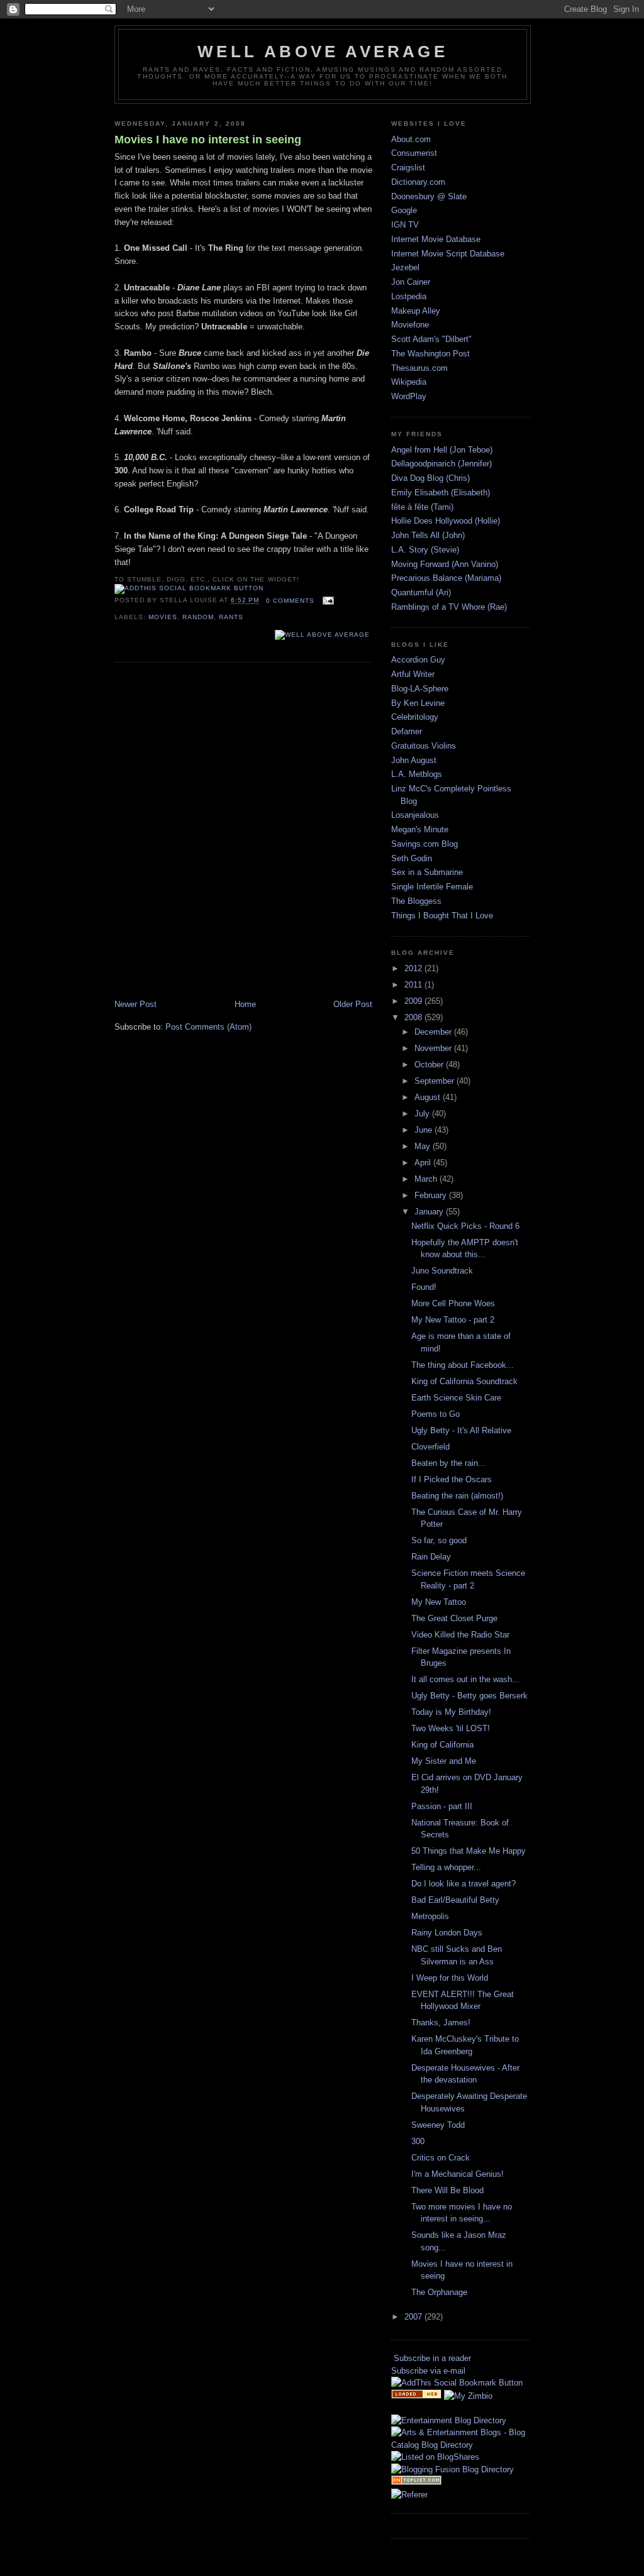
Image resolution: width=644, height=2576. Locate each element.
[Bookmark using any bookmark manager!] (189, 588)
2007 (414, 2317)
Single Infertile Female (432, 887)
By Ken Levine (418, 703)
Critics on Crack (441, 2158)
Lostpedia (409, 296)
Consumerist (414, 153)
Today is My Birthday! (451, 1712)
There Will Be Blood (447, 2190)
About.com (411, 139)
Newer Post (136, 1004)
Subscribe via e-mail (428, 2371)
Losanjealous (415, 815)
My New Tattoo (439, 1602)
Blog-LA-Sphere (420, 689)
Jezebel (405, 267)
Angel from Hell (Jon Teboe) (442, 450)
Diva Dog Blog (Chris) (430, 478)
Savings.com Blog (425, 844)
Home (245, 1004)
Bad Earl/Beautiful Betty (455, 1900)
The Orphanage (439, 2292)
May (424, 1146)
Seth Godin (412, 858)
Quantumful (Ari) (421, 592)
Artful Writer (413, 674)
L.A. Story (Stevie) (425, 550)
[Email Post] (327, 601)
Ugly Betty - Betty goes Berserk (469, 1696)
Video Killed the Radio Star (460, 1635)
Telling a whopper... (446, 1867)
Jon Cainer (411, 282)
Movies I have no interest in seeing (208, 140)
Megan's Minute (420, 829)
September (436, 1081)
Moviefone (410, 325)
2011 (414, 985)
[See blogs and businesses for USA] (416, 2396)
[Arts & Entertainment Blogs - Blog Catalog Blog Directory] (460, 2445)
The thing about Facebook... (463, 1365)
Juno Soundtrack (442, 1271)
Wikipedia (409, 382)
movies (163, 617)
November (434, 1048)
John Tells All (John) (428, 535)
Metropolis (430, 1916)
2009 (414, 1001)
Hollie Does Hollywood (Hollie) (446, 521)
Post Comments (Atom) (208, 1027)
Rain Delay (431, 1557)
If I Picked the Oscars (452, 1479)
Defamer (407, 731)
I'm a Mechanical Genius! (458, 2174)
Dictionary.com (418, 182)
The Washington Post (430, 354)
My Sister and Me (444, 1761)
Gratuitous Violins (424, 746)
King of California (442, 1745)
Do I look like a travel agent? (464, 1884)
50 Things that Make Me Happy (469, 1851)
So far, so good (439, 1540)
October (430, 1065)
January (430, 1212)
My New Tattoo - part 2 (453, 1320)
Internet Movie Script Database (448, 254)
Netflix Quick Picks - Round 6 (465, 1226)
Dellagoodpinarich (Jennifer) (441, 464)
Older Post (353, 1004)
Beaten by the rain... (448, 1463)
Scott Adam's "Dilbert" (431, 339)
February (432, 1195)
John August (414, 760)
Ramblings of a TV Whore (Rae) (449, 607)
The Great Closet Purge (454, 1618)
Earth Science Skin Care (456, 1398)
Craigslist (408, 168)
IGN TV (405, 225)
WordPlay (409, 396)
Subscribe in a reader (432, 2358)
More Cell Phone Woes (453, 1303)
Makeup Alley (416, 311)
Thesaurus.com (419, 368)
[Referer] (409, 2495)
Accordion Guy (418, 660)
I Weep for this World (450, 1978)
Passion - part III (442, 1806)
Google (404, 210)
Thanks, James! (441, 2023)
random (198, 617)
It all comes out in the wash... (465, 1679)
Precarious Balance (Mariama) (446, 578)
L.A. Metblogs (417, 774)
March (427, 1179)
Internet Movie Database (436, 239)
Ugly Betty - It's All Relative (461, 1430)
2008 (414, 1017)
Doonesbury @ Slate (429, 196)
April (424, 1163)
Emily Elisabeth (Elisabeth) (441, 493)
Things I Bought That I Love (442, 916)
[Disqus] (243, 832)
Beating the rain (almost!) (457, 1496)
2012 (414, 968)
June (425, 1130)
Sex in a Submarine (427, 872)
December (434, 1032)
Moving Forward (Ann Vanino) (445, 564)
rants (231, 617)
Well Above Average (323, 52)
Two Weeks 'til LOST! (451, 1728)
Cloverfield (430, 1447)
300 (418, 2141)
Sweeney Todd (438, 2125)
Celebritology (415, 717)
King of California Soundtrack (464, 1381)
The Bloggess (416, 901)
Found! (424, 1287)
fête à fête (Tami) (422, 507)
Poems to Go (436, 1414)
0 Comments (290, 601)
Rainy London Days (447, 1933)
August (429, 1097)
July (423, 1114)
